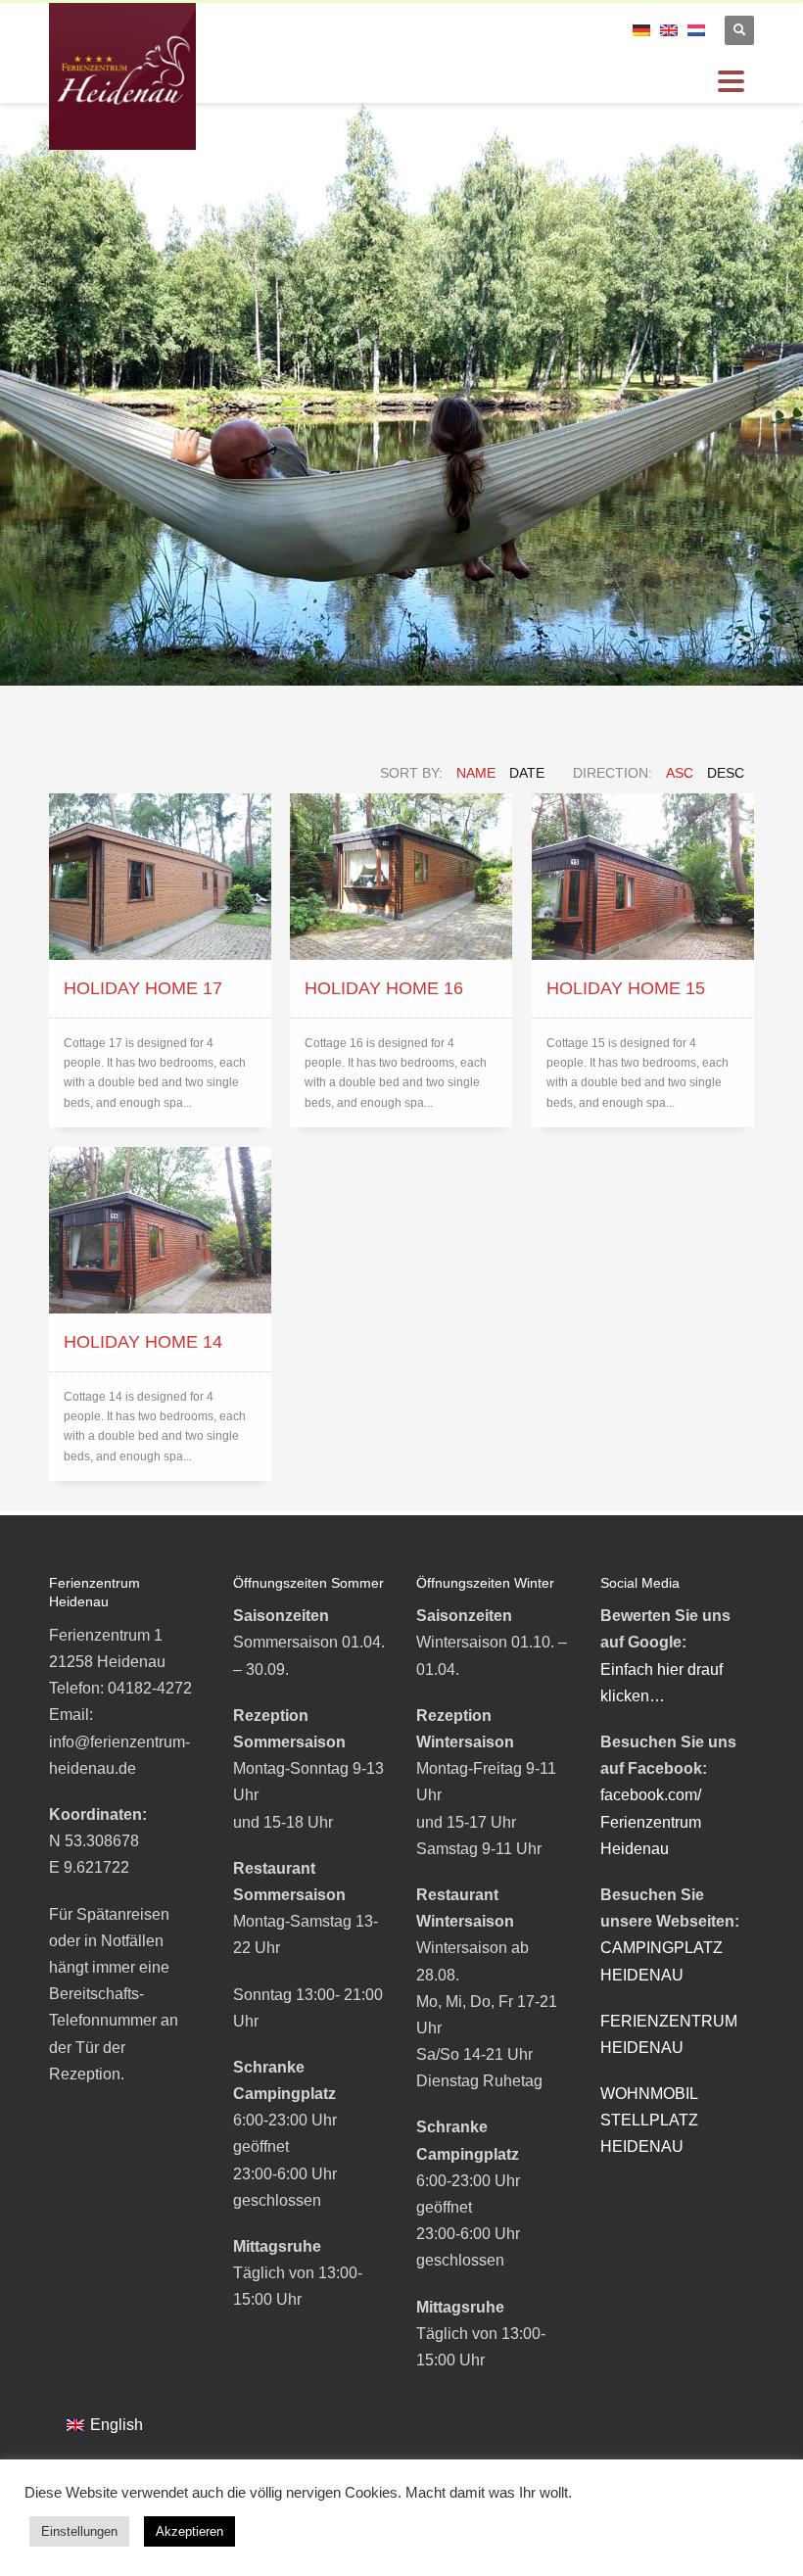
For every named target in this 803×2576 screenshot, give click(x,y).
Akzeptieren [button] (189, 2531)
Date (527, 773)
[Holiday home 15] (643, 877)
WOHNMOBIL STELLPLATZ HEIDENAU (649, 2120)
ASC (680, 773)
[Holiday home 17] (160, 877)
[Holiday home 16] (401, 877)
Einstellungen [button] (79, 2531)
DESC (726, 773)
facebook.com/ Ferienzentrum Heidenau (651, 1821)
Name (476, 773)
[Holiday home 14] (160, 1230)
